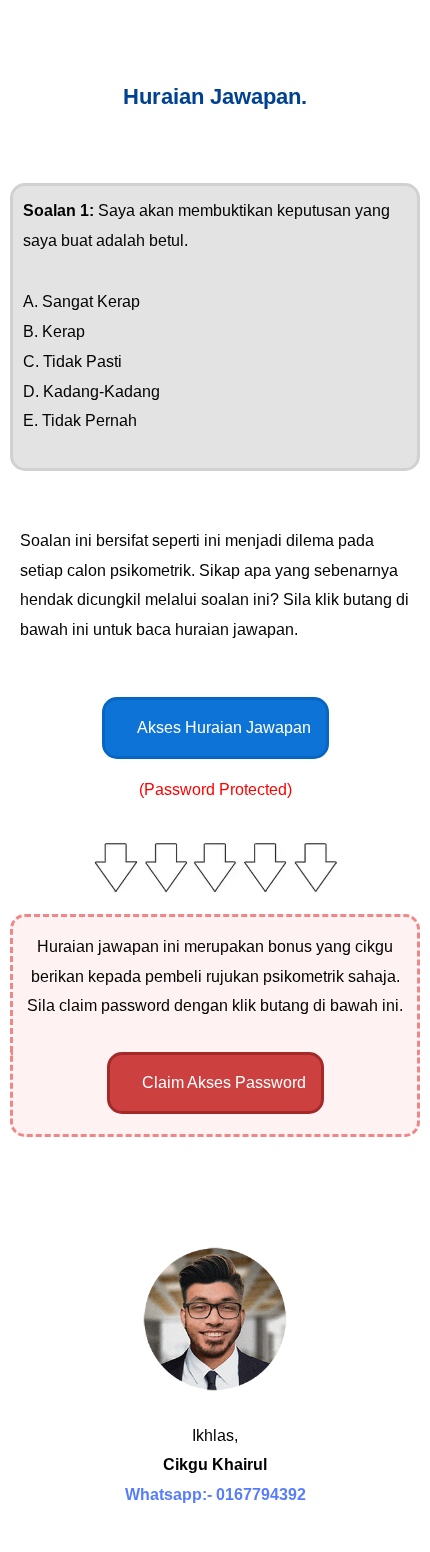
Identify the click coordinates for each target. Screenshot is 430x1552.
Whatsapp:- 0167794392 (215, 1494)
